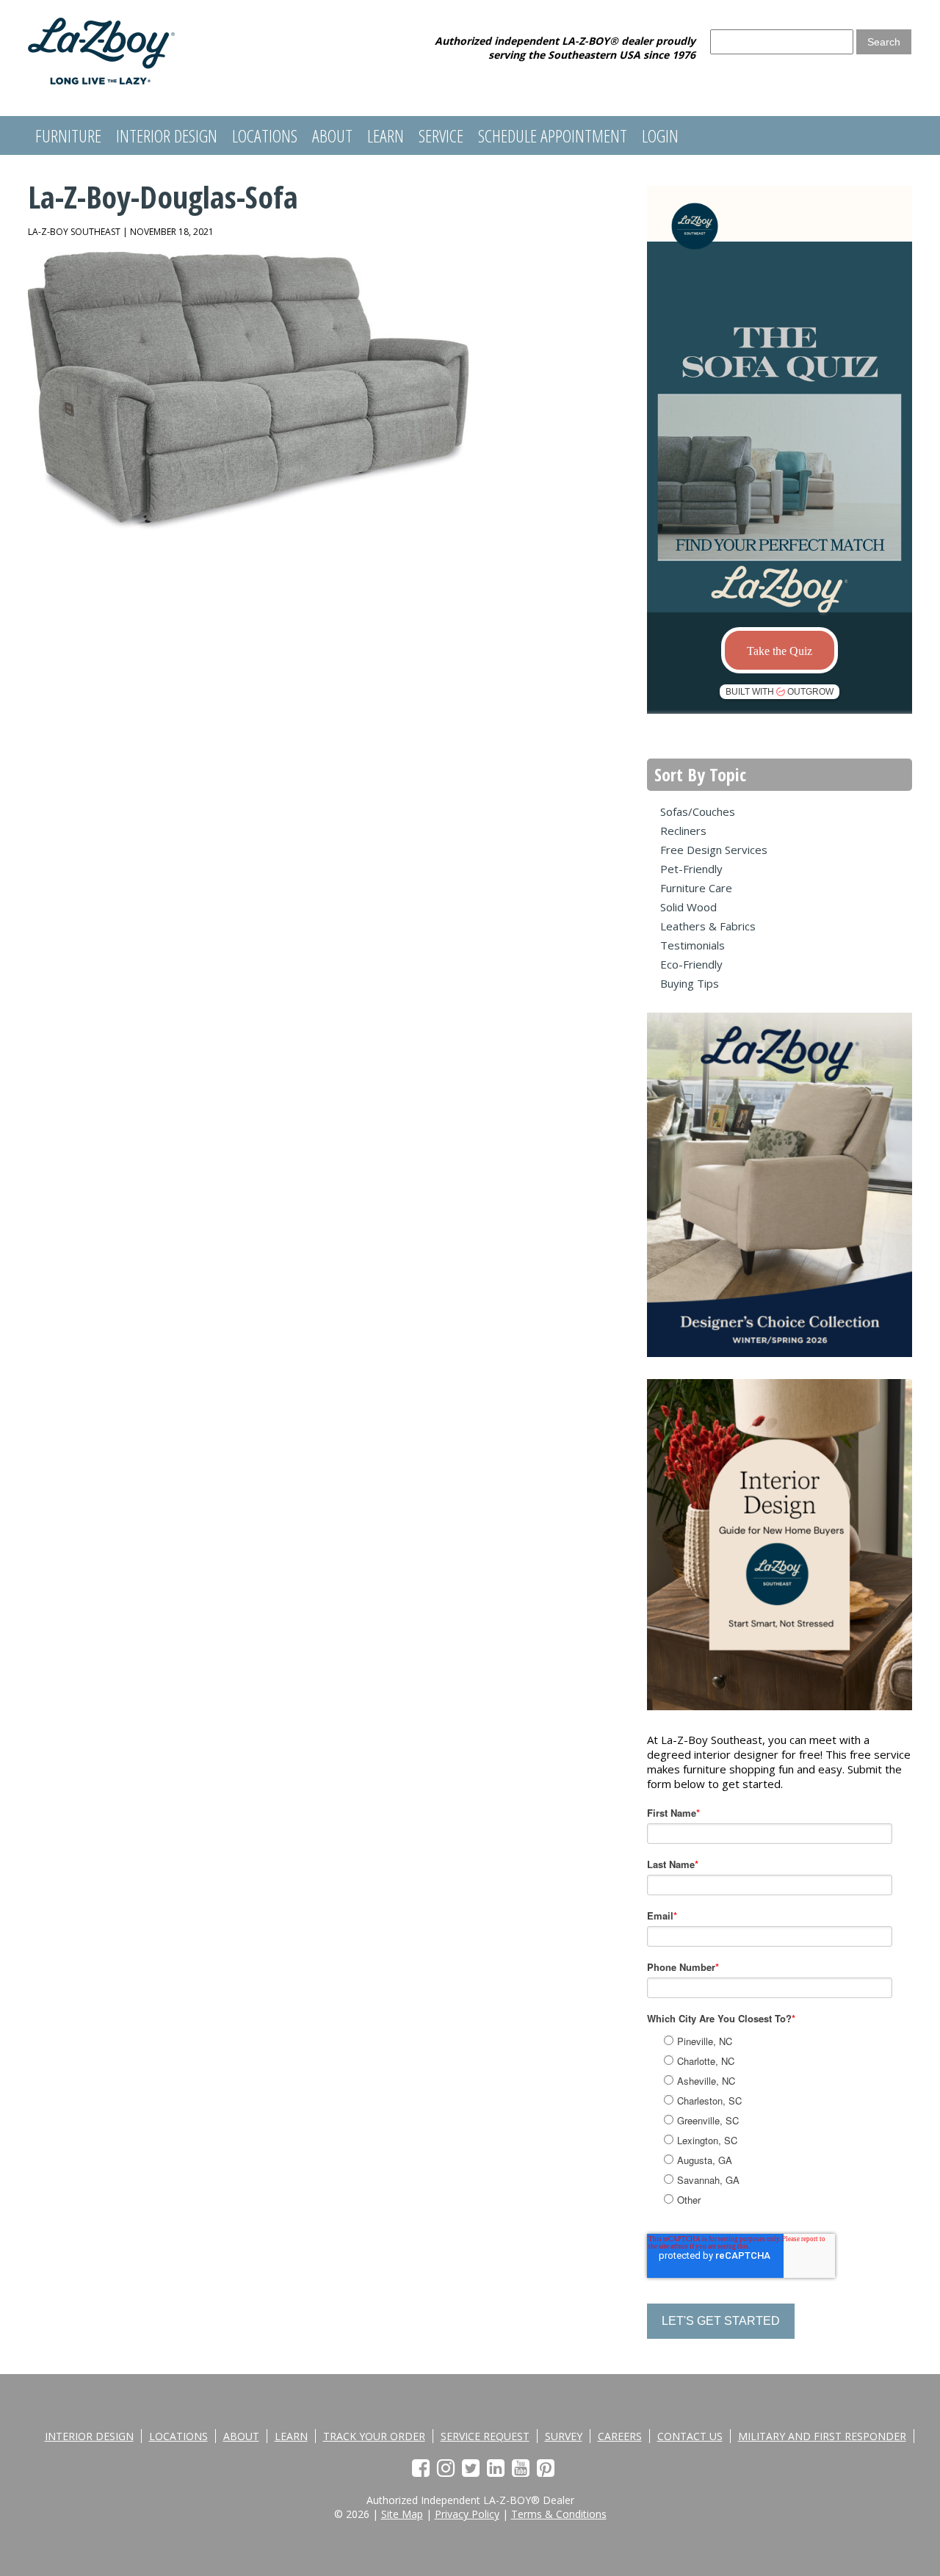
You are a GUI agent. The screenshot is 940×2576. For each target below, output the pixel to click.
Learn (386, 135)
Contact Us (690, 2436)
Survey (564, 2436)
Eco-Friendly (691, 964)
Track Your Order (374, 2436)
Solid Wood (688, 907)
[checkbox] (795, 2118)
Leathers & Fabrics (708, 926)
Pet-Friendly (691, 869)
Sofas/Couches (698, 811)
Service (441, 135)
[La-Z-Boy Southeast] (101, 80)
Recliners (683, 831)
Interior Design (167, 135)
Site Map (402, 2514)
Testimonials (693, 945)
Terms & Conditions (559, 2514)
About (332, 135)
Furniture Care (696, 888)
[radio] (796, 2041)
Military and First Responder (822, 2436)
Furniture (68, 135)
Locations (265, 135)
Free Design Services (714, 850)
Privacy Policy (467, 2514)
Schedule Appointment (553, 135)
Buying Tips (690, 983)
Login (660, 135)
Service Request (485, 2436)
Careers (620, 2436)
